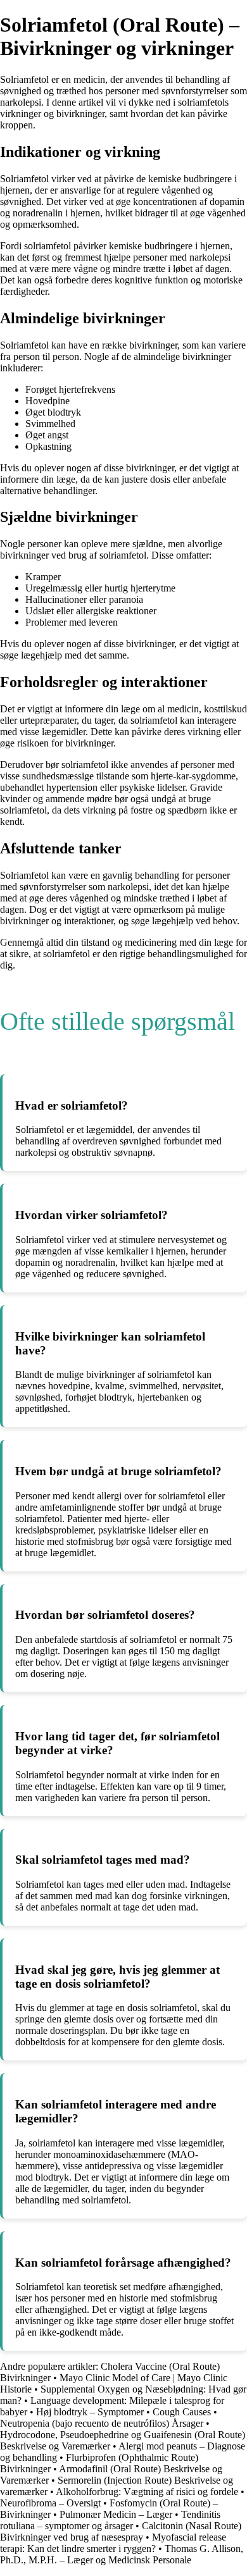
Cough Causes (182, 2412)
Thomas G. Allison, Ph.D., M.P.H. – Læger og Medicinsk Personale (122, 2554)
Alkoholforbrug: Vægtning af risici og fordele (147, 2492)
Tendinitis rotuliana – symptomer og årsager (110, 2520)
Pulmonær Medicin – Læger (116, 2514)
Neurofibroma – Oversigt (50, 2503)
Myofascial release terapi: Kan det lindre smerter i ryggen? (113, 2543)
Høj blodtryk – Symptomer (90, 2412)
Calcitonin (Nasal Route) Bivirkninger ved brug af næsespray (121, 2531)
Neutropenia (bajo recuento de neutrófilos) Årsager (102, 2423)
